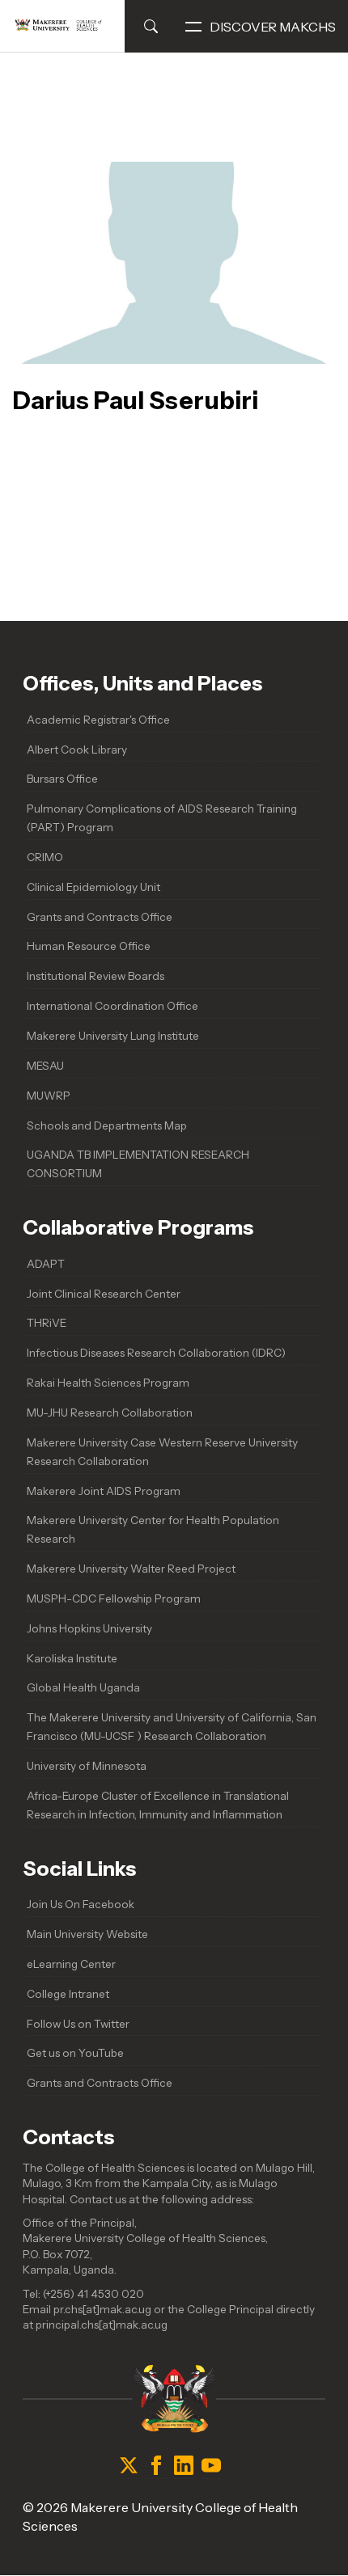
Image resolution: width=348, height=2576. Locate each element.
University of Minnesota (87, 1766)
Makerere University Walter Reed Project (131, 1569)
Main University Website (87, 1934)
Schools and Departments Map (107, 1125)
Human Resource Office (89, 946)
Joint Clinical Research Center (104, 1294)
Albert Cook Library (77, 750)
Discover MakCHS (273, 27)
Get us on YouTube (75, 2053)
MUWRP (49, 1096)
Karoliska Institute (72, 1658)
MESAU (45, 1066)
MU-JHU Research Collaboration (110, 1413)
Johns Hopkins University (89, 1628)
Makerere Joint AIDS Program (104, 1491)
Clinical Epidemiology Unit (93, 887)
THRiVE (47, 1323)
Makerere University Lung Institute (113, 1036)
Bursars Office (62, 779)
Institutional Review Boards (95, 976)
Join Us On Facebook (81, 1904)
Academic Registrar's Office (98, 720)
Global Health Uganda (83, 1687)
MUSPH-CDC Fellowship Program (114, 1598)
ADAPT (46, 1264)
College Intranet (68, 1994)
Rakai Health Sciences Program (108, 1383)
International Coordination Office (112, 1006)
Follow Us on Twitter (78, 2024)
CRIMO (45, 857)
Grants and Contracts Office (100, 917)
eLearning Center (71, 1964)
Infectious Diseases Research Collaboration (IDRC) (156, 1353)
